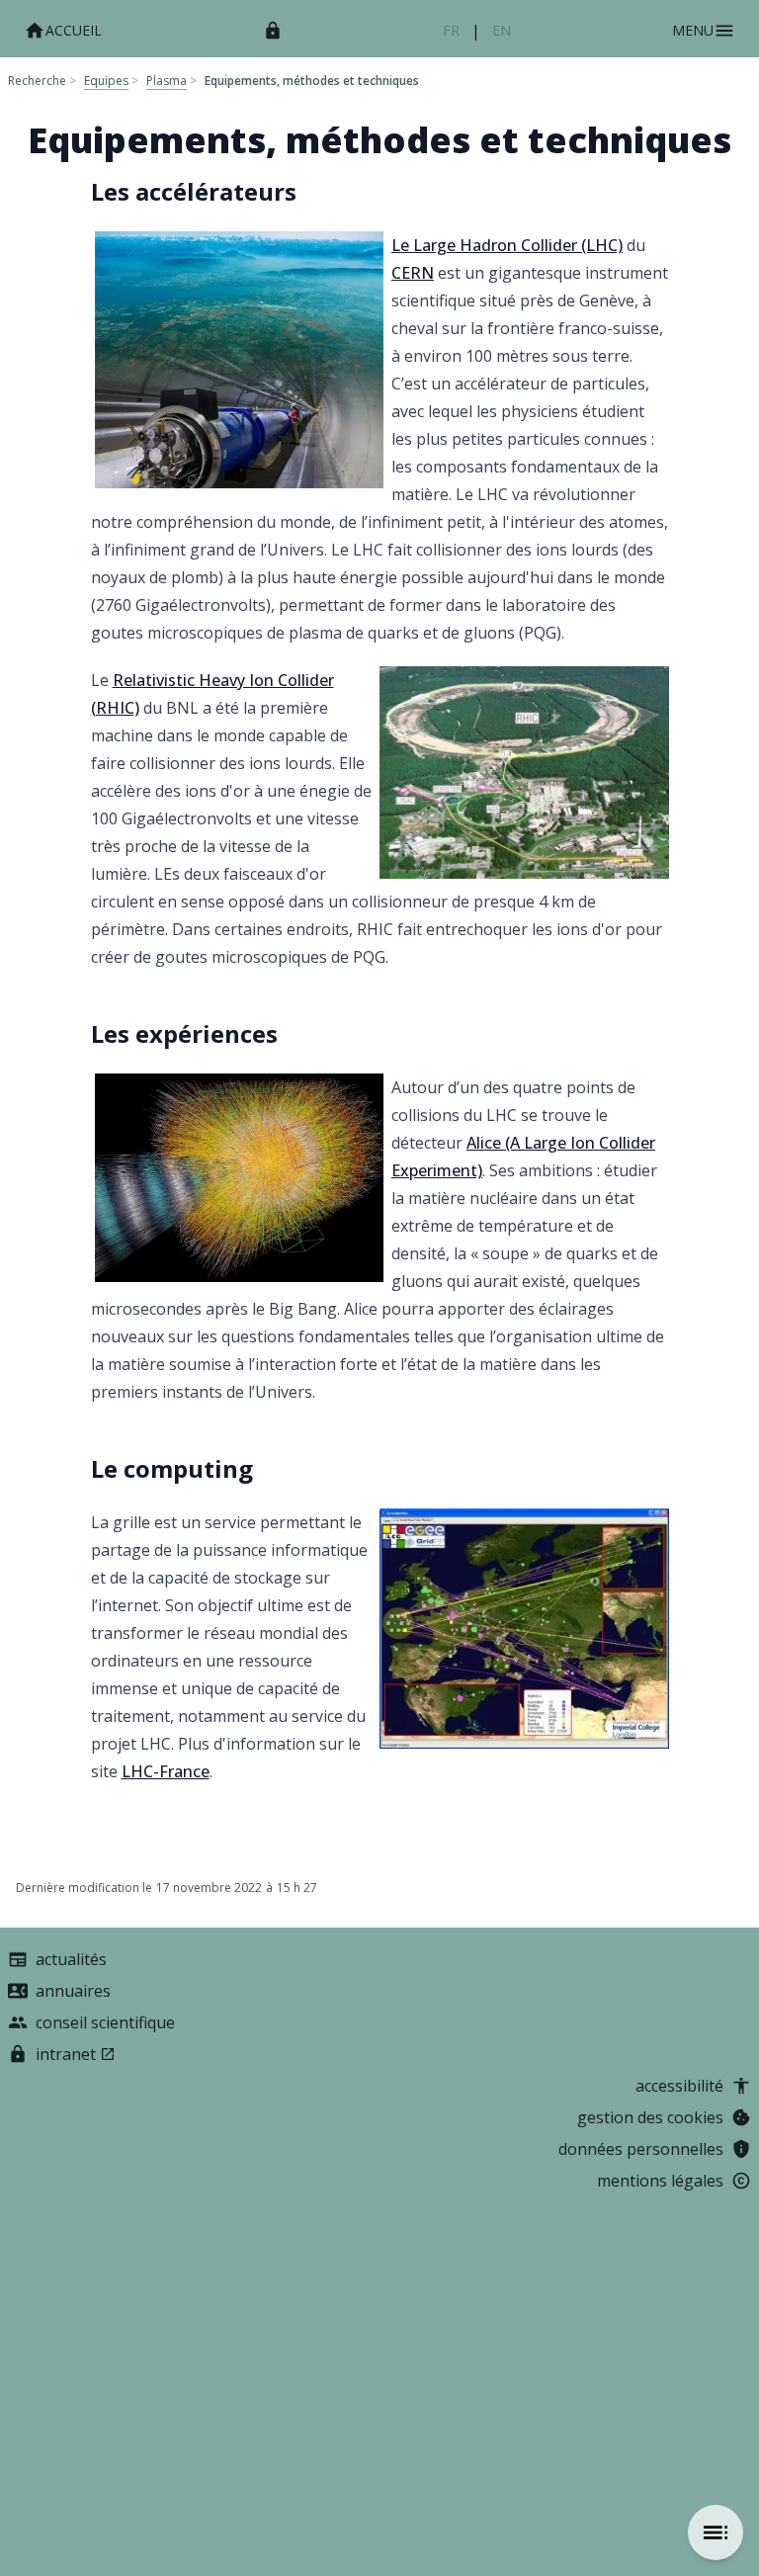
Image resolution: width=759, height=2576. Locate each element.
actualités (71, 1959)
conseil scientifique (105, 2022)
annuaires (73, 1991)
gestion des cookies (650, 2117)
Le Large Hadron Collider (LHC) (507, 245)
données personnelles (641, 2149)
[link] (451, 31)
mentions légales (660, 2181)
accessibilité (679, 2086)
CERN (413, 273)
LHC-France (166, 1771)
